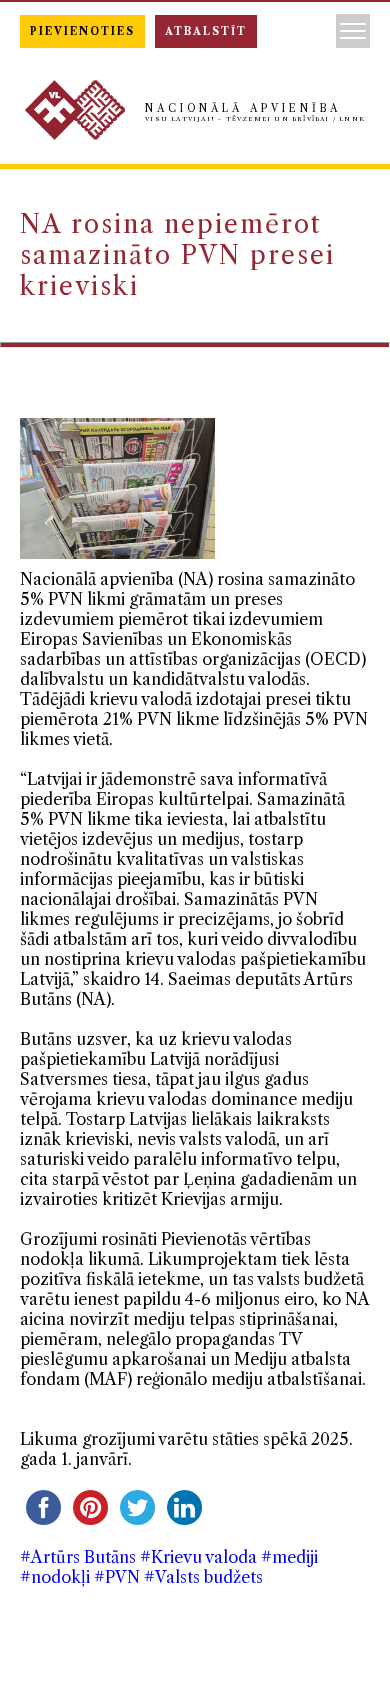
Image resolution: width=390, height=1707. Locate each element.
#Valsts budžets (203, 1577)
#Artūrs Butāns (78, 1557)
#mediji (289, 1557)
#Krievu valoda (198, 1557)
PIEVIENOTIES (82, 31)
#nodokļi (55, 1577)
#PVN (117, 1577)
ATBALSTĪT (206, 31)
